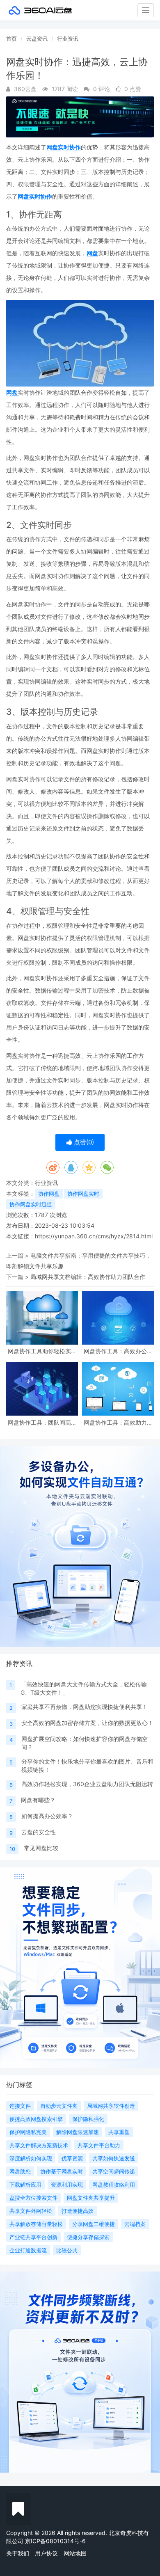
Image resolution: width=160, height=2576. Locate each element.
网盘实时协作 (64, 147)
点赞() (83, 1142)
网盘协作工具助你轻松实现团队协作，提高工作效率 (42, 1351)
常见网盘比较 (41, 1848)
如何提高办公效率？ (47, 1816)
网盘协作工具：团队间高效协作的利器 (42, 1422)
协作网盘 (49, 1194)
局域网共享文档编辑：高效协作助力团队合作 (88, 1277)
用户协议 (46, 2553)
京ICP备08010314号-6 (55, 2541)
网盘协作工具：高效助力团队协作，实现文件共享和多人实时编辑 (118, 1422)
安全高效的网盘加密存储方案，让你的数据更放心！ (87, 1723)
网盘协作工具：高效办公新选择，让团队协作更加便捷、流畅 (118, 1351)
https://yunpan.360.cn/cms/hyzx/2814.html (94, 1236)
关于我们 (18, 2553)
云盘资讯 (37, 39)
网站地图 (75, 2553)
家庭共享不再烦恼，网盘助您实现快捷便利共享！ (85, 1707)
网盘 (92, 253)
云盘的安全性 (39, 1832)
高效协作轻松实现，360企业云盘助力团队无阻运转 (87, 1784)
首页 (11, 39)
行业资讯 (68, 39)
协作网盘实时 (83, 1194)
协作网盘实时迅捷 (31, 1204)
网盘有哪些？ (38, 1800)
